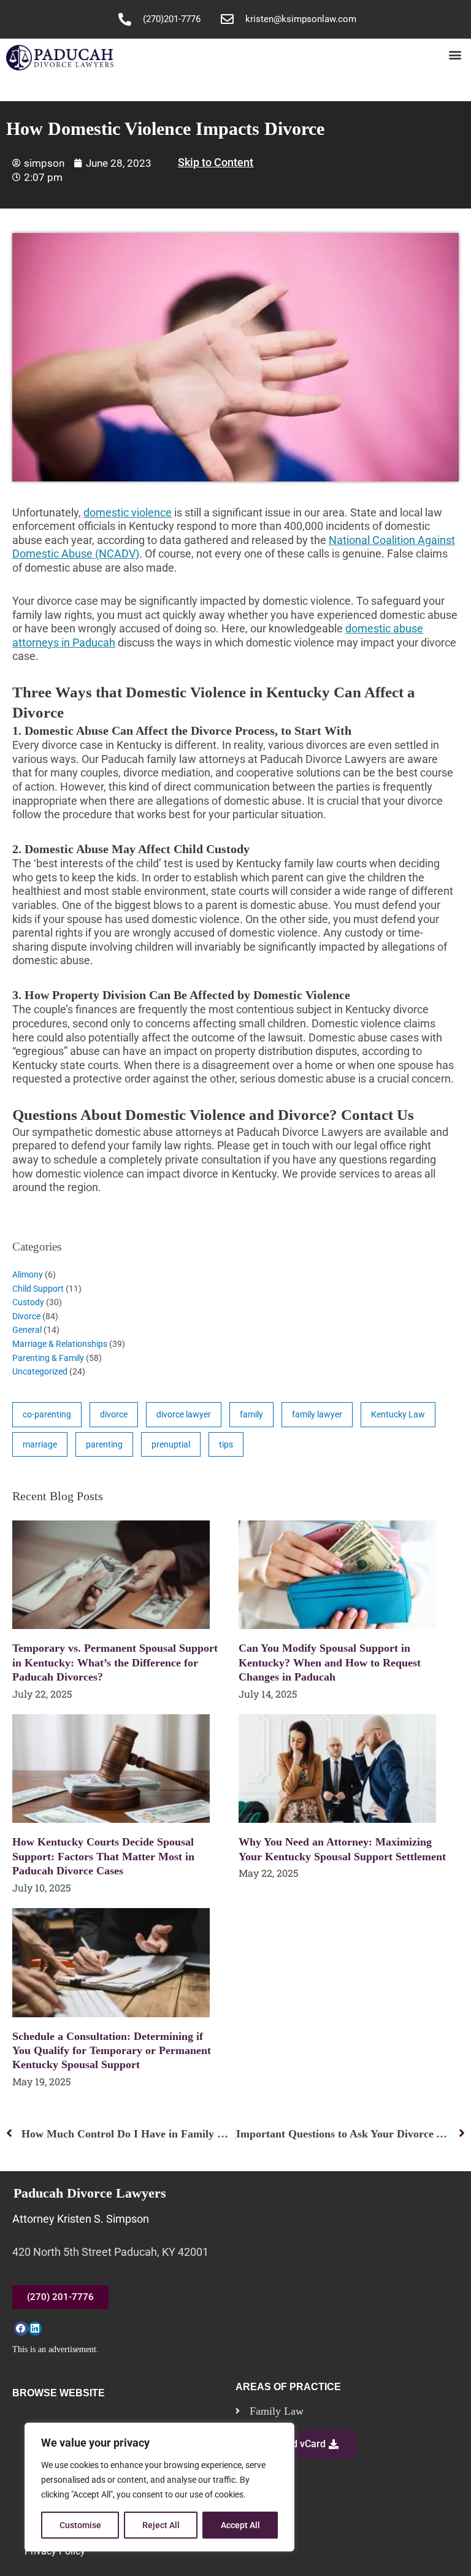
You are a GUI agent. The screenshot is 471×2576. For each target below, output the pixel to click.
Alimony (28, 1275)
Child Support (38, 1289)
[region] (159, 2487)
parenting (104, 1444)
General (27, 1330)
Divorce (26, 1316)
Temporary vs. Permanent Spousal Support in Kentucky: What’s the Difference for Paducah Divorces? (115, 1662)
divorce (114, 1414)
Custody (28, 1302)
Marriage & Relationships (60, 1344)
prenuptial (171, 1444)
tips (226, 1444)
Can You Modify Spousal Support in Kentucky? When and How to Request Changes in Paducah (330, 1662)
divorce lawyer (184, 1414)
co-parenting (47, 1414)
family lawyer (317, 1414)
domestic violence (128, 512)
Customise (80, 2525)
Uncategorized (40, 1371)
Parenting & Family (48, 1358)
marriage (40, 1444)
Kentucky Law (398, 1414)
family (251, 1414)
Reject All (161, 2525)
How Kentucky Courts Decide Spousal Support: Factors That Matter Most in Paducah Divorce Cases (103, 1856)
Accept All (240, 2525)
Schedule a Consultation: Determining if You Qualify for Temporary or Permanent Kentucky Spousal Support (112, 2051)
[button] (455, 55)
